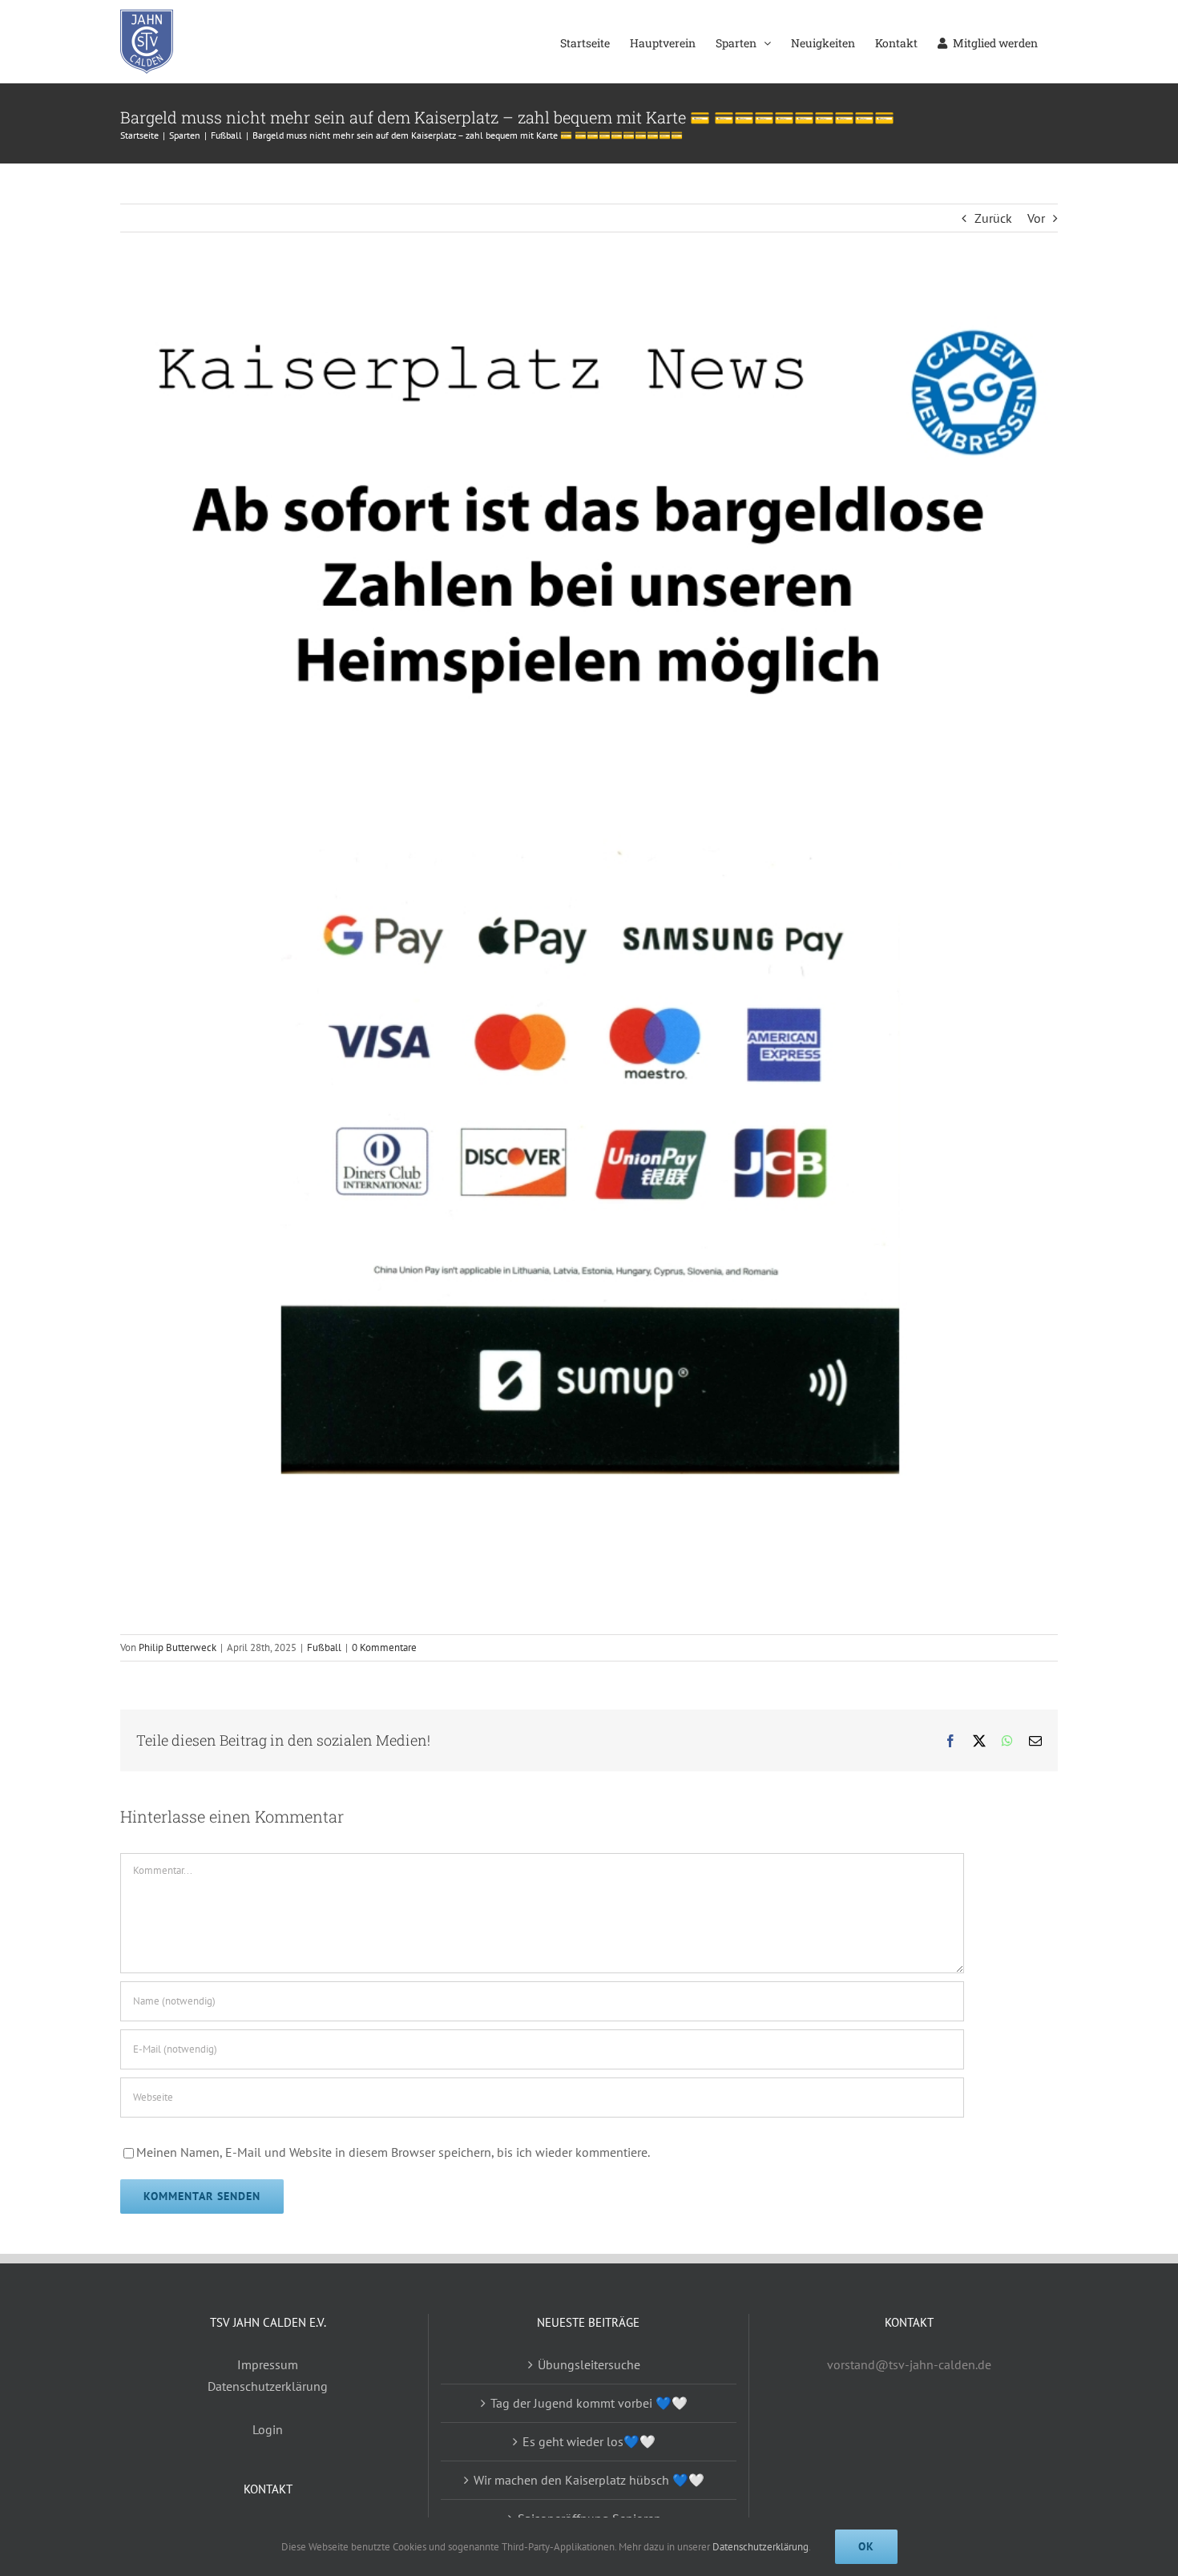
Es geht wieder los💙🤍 (589, 2441)
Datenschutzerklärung (268, 2386)
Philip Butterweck (178, 1647)
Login (268, 2429)
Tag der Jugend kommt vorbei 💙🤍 (589, 2403)
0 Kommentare (384, 1647)
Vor (1036, 218)
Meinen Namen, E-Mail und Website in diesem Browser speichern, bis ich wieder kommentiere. (393, 2152)
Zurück (993, 218)
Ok (866, 2546)
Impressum (268, 2364)
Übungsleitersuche (589, 2364)
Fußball (324, 1647)
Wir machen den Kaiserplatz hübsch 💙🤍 (589, 2480)
